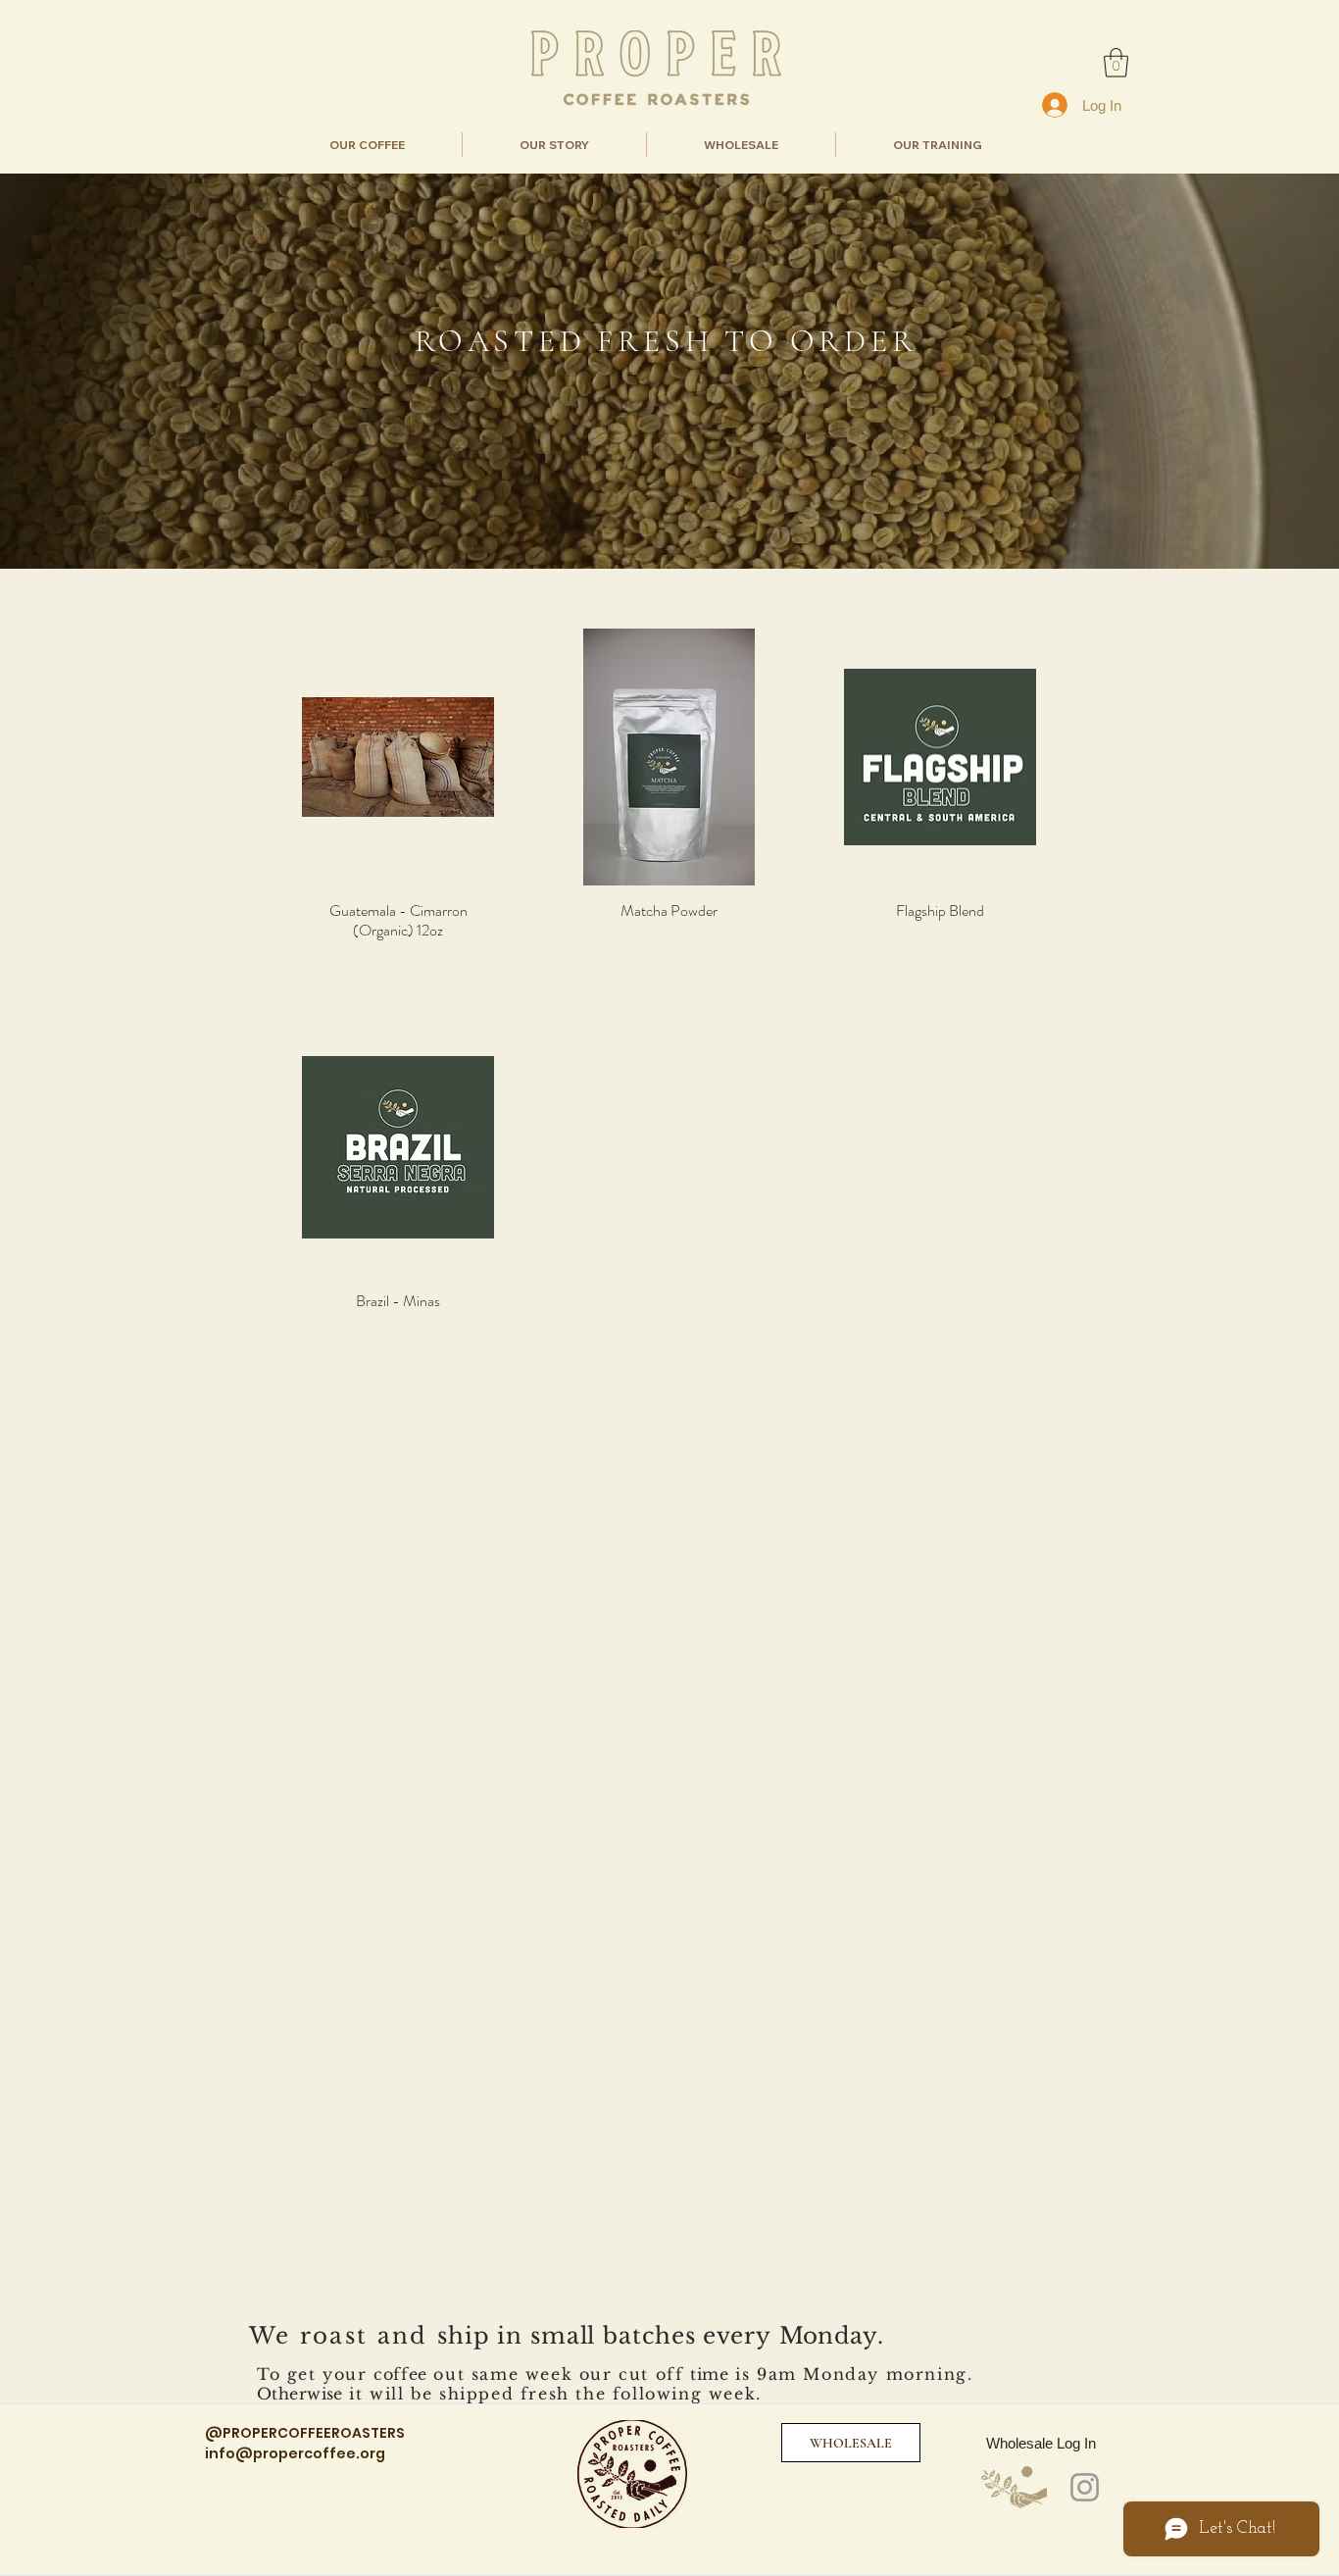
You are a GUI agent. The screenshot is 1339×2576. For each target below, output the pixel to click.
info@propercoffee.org (295, 2453)
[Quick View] (398, 757)
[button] (1116, 63)
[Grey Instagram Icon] (1085, 2487)
